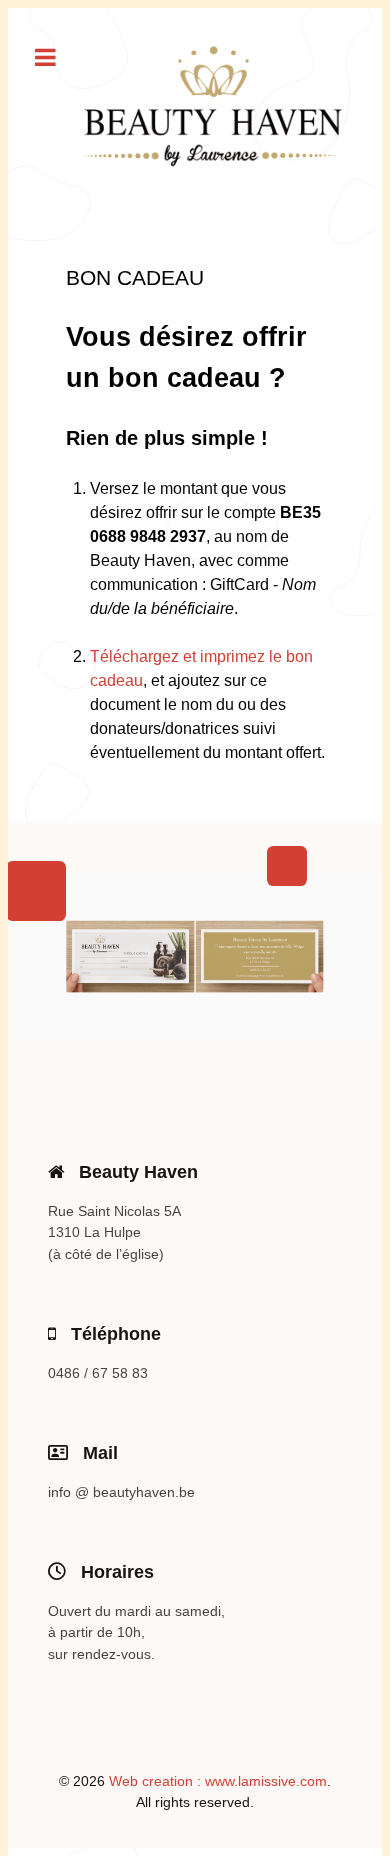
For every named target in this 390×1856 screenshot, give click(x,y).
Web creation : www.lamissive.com (218, 1781)
